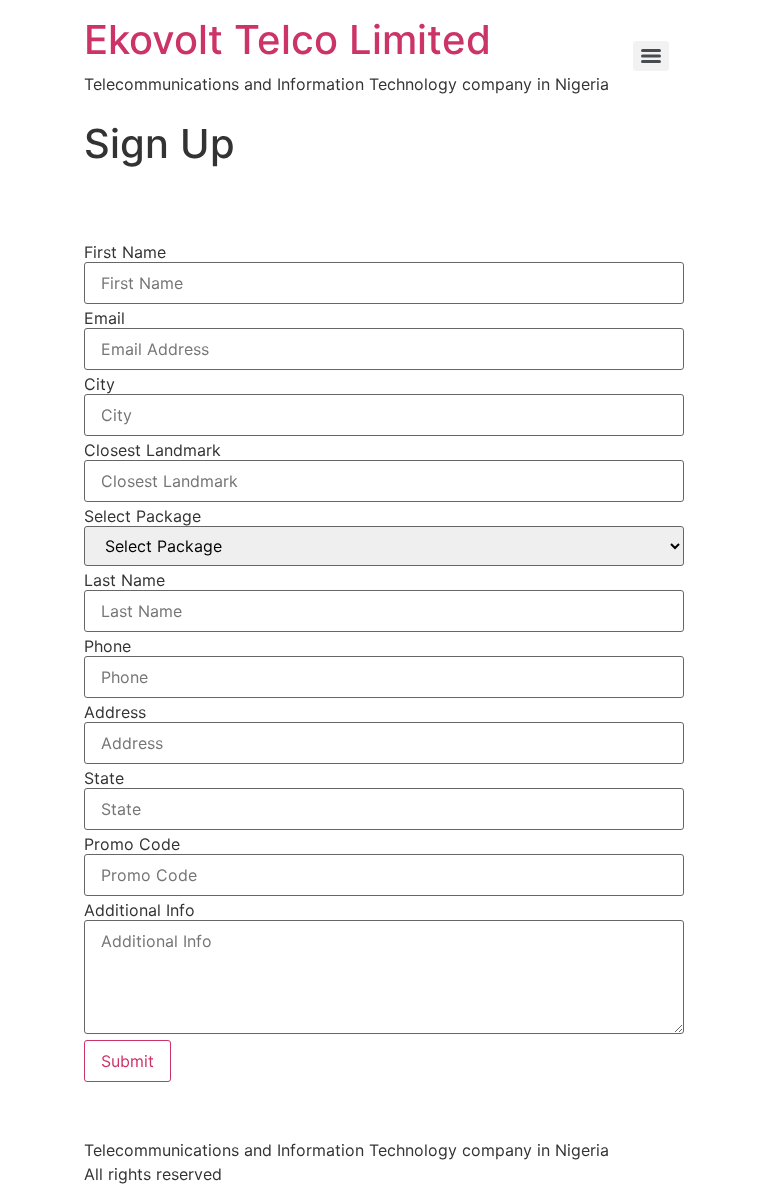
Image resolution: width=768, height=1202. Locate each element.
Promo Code (132, 844)
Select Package (142, 516)
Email (104, 318)
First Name (125, 252)
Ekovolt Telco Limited (287, 39)
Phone (107, 646)
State (104, 778)
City (99, 384)
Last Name (124, 580)
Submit (127, 1061)
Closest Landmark (152, 450)
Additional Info (139, 910)
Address (115, 712)
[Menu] (651, 56)
